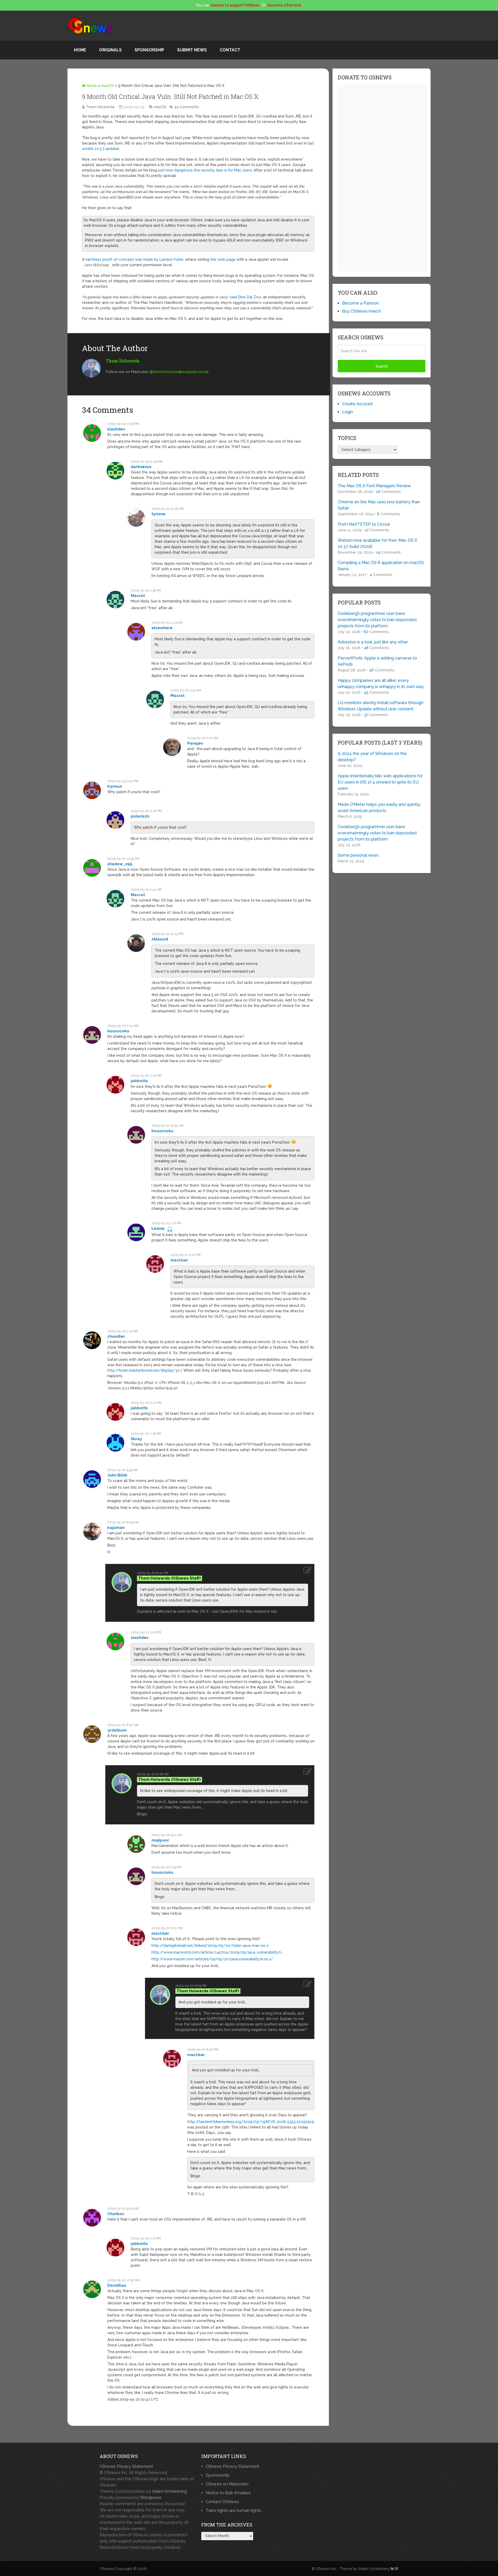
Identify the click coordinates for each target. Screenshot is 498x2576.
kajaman (116, 1528)
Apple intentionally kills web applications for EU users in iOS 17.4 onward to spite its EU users (380, 782)
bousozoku (118, 1031)
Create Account (357, 404)
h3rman (115, 786)
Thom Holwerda (100, 107)
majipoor (160, 1840)
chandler (116, 1336)
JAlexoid (160, 939)
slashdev (116, 429)
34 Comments (186, 107)
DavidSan (117, 2285)
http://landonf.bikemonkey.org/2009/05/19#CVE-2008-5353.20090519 (251, 2122)
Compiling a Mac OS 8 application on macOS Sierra (381, 566)
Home (80, 50)
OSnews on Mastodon (227, 2484)
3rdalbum (117, 1730)
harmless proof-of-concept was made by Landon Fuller (134, 259)
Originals (110, 50)
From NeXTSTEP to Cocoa (364, 524)
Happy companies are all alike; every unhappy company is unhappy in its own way (381, 684)
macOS (108, 86)
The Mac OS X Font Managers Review (374, 486)
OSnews (107, 2569)
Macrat (138, 596)
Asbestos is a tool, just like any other (373, 642)
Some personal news (358, 855)
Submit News (192, 50)
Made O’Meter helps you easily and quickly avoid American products (379, 808)
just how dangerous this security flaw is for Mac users (205, 170)
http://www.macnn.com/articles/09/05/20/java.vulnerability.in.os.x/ (212, 1959)
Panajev (195, 743)
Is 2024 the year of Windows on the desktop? (372, 757)
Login (348, 412)
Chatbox (116, 2214)
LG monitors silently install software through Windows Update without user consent (381, 706)
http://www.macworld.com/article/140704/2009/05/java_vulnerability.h (216, 1952)
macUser (179, 1260)
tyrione (158, 514)
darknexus (141, 467)
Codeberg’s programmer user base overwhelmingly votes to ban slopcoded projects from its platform (377, 620)
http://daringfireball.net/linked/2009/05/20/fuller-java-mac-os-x (210, 1946)
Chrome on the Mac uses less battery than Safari (379, 505)
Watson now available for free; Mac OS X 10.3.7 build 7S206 (377, 543)
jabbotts (139, 1081)
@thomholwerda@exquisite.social (179, 372)
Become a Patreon (361, 303)
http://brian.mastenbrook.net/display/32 (143, 1370)
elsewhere (162, 628)
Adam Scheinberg (169, 2491)
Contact (230, 50)
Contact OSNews (222, 2502)
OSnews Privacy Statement (126, 2466)
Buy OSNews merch (362, 311)
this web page (223, 259)
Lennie (158, 1228)
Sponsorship (149, 50)
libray (136, 1439)
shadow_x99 (120, 864)
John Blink (117, 1475)
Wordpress (151, 2498)
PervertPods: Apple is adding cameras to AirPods (377, 661)
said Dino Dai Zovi (246, 297)
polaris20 (140, 816)
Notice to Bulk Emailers (228, 2493)
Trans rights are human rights (233, 2510)
